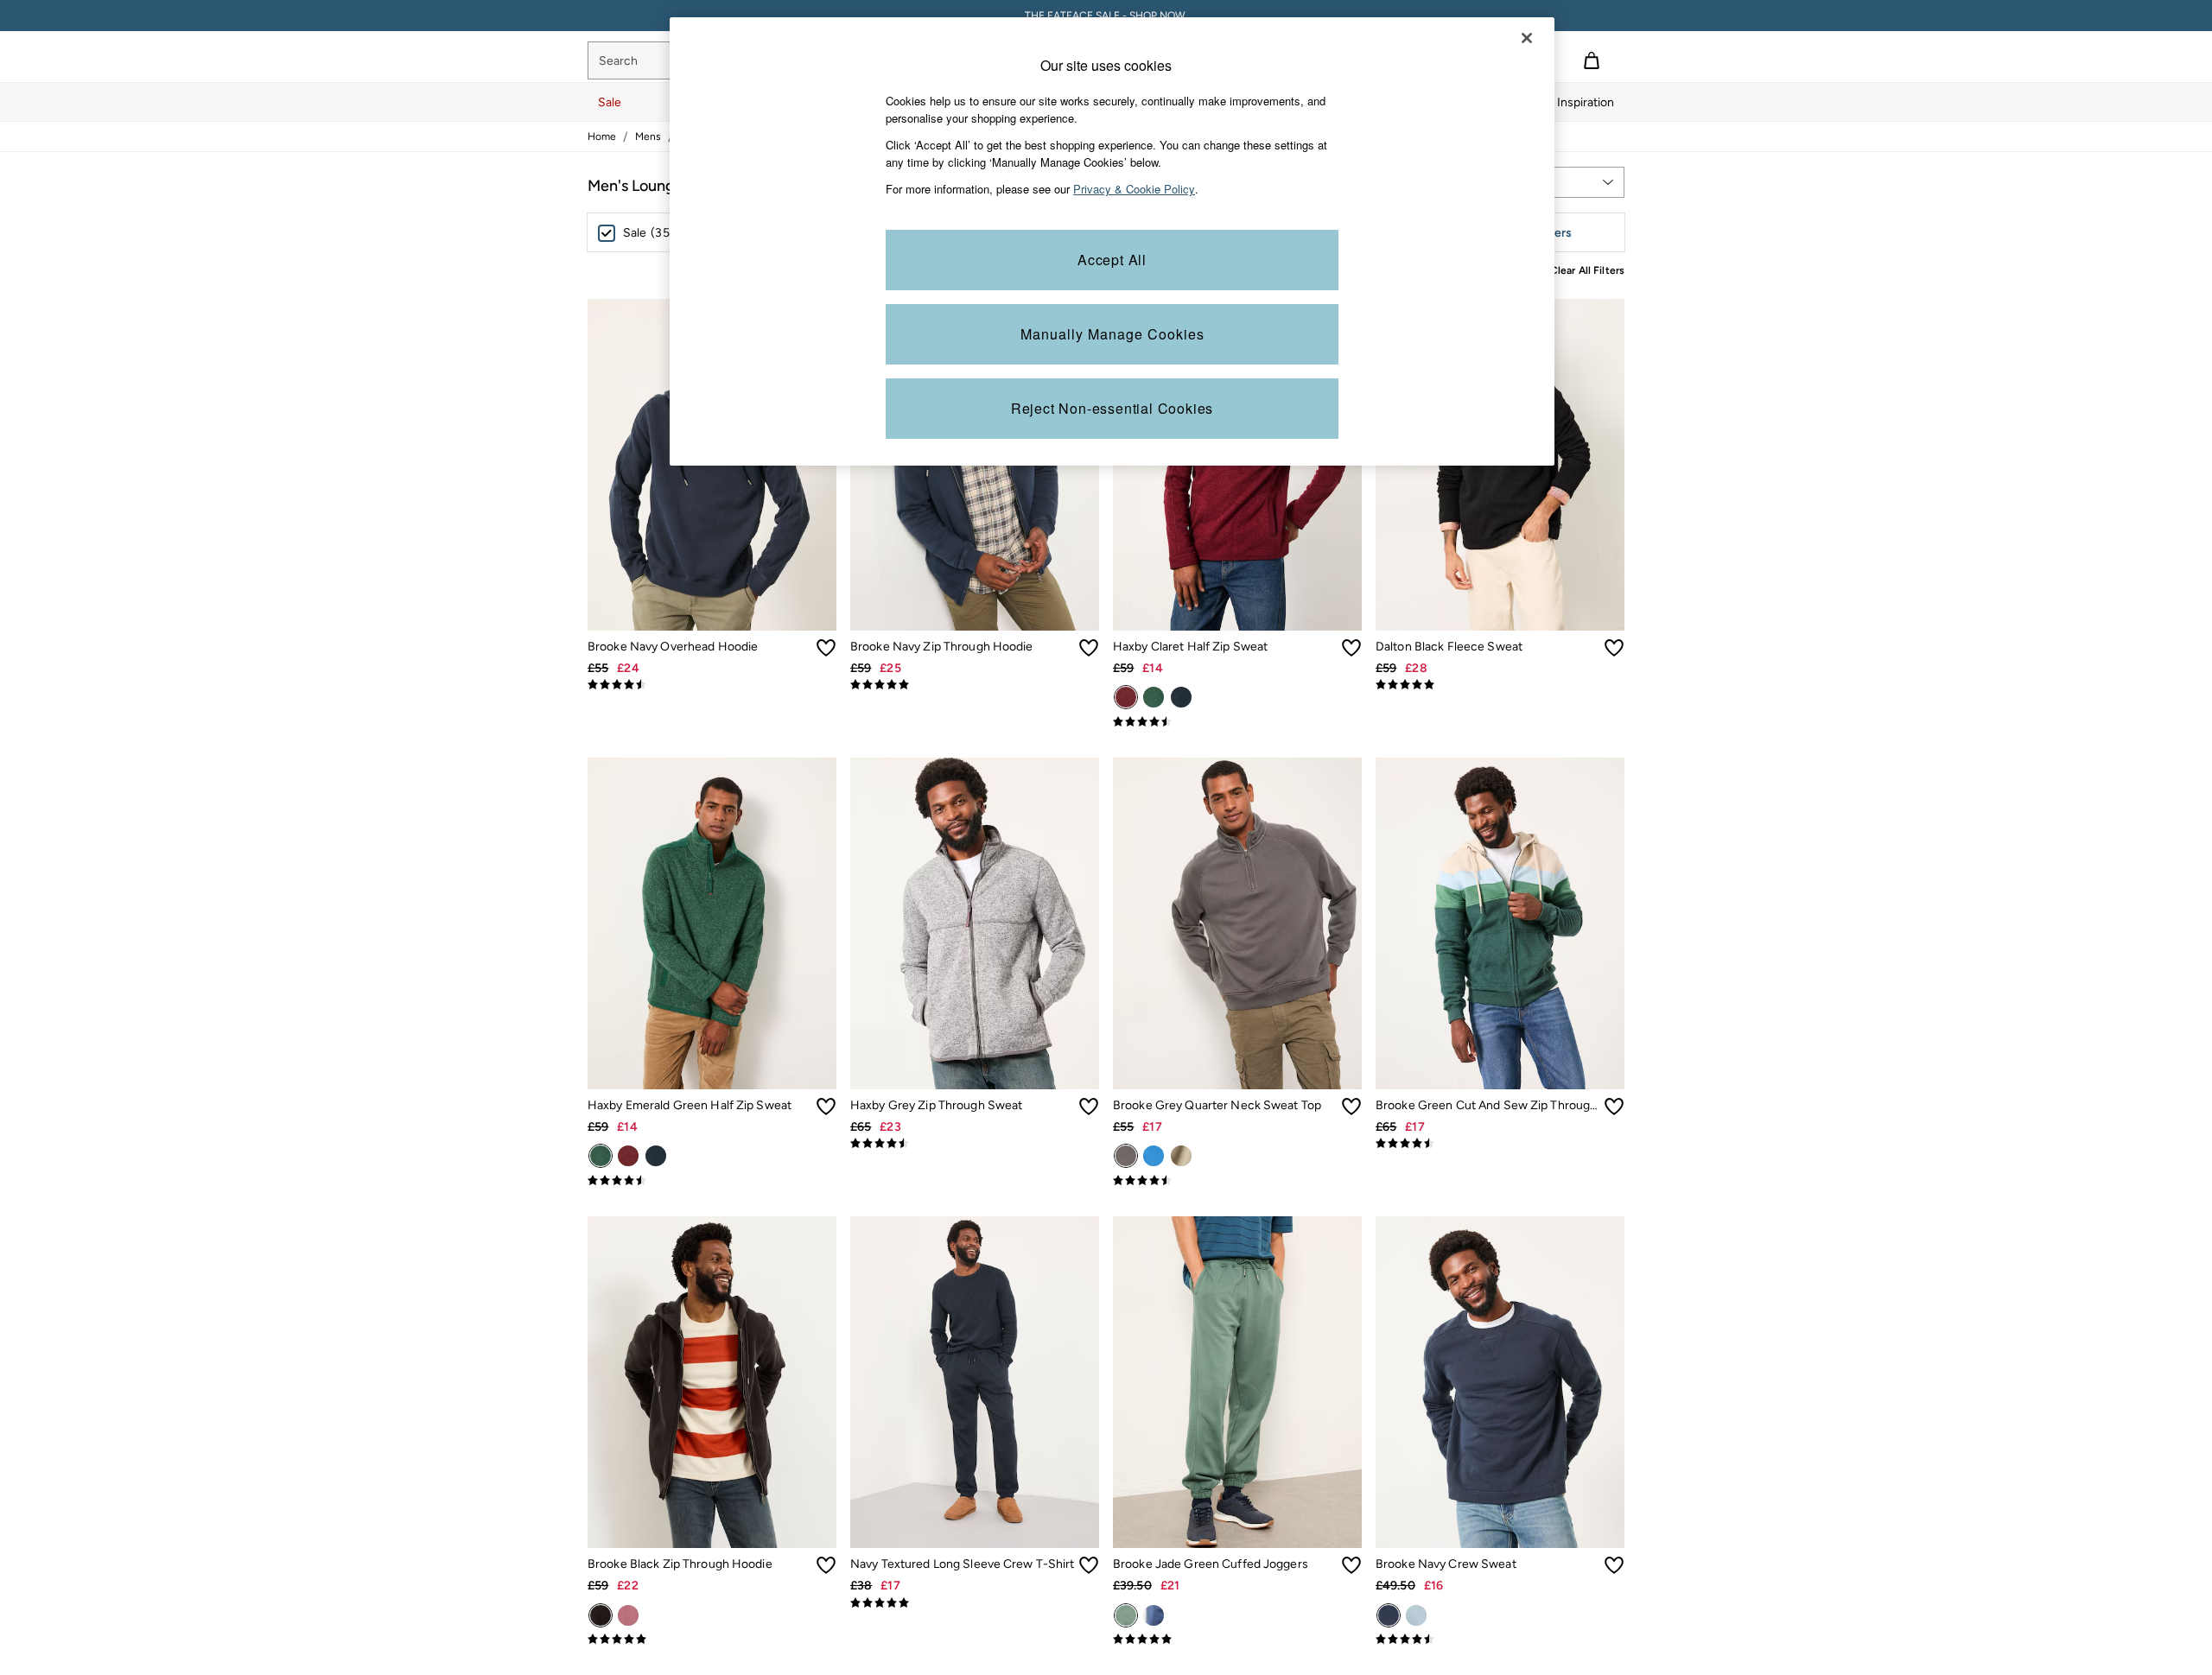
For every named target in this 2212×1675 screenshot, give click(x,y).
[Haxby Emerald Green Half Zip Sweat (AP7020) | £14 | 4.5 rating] (712, 1181)
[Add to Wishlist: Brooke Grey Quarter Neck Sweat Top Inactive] (1351, 1107)
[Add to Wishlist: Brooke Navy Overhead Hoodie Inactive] (826, 648)
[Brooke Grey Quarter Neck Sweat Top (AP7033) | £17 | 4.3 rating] (1237, 1181)
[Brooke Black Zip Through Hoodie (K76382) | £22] (712, 1382)
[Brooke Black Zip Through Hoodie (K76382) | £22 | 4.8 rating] (712, 1640)
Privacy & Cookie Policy (1134, 189)
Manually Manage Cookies (1112, 334)
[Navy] (1181, 697)
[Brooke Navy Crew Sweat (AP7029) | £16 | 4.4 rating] (1500, 1640)
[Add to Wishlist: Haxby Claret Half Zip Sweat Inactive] (1351, 648)
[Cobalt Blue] (1154, 1156)
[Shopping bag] (1592, 60)
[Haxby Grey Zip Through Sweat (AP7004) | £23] (975, 923)
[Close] (1527, 38)
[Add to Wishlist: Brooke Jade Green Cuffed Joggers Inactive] (1351, 1565)
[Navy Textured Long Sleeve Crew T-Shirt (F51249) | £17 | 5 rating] (975, 1603)
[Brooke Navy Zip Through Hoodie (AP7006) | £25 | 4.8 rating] (975, 685)
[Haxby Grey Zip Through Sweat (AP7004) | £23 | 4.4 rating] (975, 1144)
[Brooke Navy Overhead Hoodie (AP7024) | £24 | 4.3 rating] (712, 685)
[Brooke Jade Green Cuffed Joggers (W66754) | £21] (1237, 1382)
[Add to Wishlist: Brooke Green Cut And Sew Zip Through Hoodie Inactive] (1614, 1107)
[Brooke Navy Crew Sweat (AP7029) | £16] (1500, 1382)
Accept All (1112, 260)
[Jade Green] (1126, 1615)
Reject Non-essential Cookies (1112, 408)
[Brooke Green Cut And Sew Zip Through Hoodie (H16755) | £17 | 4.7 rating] (1500, 1144)
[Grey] (1126, 1156)
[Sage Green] (1181, 1156)
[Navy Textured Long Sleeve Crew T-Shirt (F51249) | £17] (975, 1382)
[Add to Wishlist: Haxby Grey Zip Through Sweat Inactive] (1089, 1107)
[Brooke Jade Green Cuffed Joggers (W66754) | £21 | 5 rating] (1237, 1640)
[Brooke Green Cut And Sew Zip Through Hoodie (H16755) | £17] (1500, 923)
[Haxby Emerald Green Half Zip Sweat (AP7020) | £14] (712, 923)
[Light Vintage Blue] (1416, 1615)
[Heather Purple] (628, 1615)
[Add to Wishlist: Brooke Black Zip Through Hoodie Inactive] (826, 1565)
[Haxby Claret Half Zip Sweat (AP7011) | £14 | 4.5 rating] (1237, 722)
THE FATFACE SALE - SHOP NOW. (1106, 16)
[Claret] (1126, 697)
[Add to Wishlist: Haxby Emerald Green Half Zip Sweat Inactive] (826, 1107)
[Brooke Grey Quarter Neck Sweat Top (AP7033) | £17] (1237, 923)
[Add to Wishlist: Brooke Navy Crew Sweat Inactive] (1614, 1565)
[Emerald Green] (1154, 697)
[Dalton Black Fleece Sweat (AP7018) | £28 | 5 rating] (1500, 685)
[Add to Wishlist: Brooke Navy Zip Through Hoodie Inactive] (1089, 648)
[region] (1112, 241)
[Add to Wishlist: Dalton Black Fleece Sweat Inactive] (1614, 648)
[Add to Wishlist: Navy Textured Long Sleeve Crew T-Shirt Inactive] (1089, 1565)
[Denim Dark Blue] (1154, 1615)
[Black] (601, 1615)
